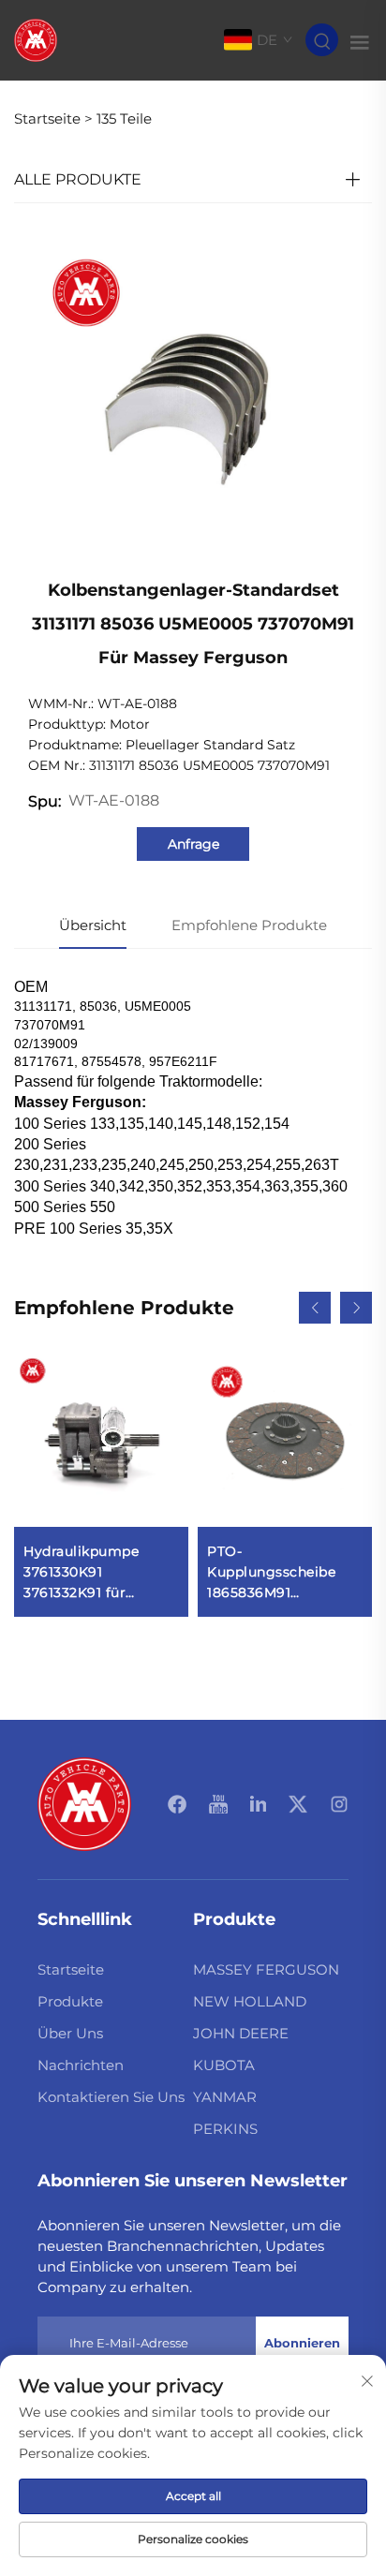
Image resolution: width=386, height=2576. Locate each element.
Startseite (71, 1969)
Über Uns (70, 2033)
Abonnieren (302, 2343)
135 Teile (124, 118)
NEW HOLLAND (250, 2001)
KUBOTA (224, 2065)
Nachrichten (81, 2065)
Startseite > (53, 118)
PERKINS (225, 2129)
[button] (315, 1308)
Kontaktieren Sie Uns (111, 2097)
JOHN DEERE (241, 2033)
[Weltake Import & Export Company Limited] (36, 39)
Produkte (70, 2001)
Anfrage (193, 844)
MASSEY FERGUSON (266, 1969)
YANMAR (225, 2097)
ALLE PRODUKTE (78, 179)
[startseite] (84, 1803)
